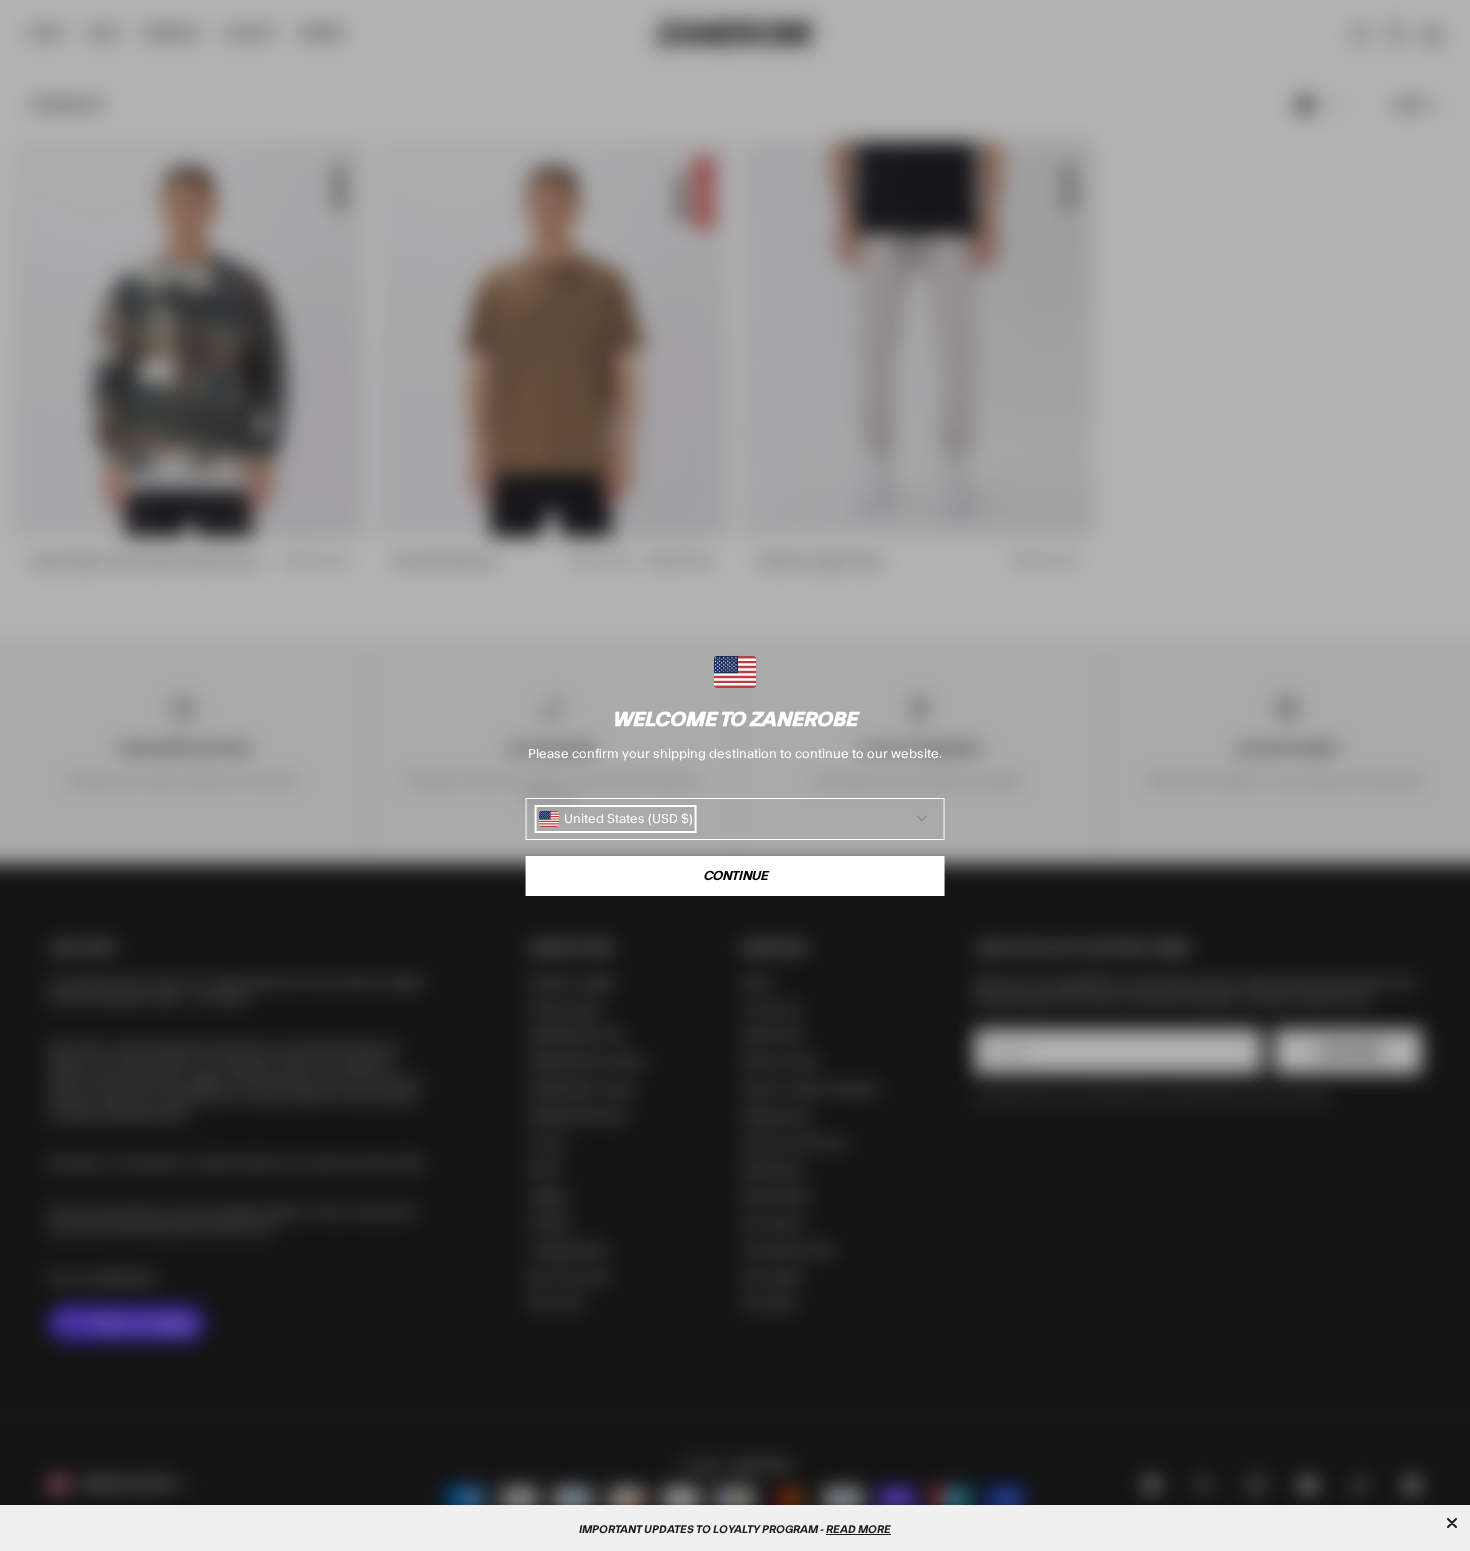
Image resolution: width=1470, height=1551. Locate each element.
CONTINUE (735, 876)
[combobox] (616, 819)
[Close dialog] (1452, 1523)
